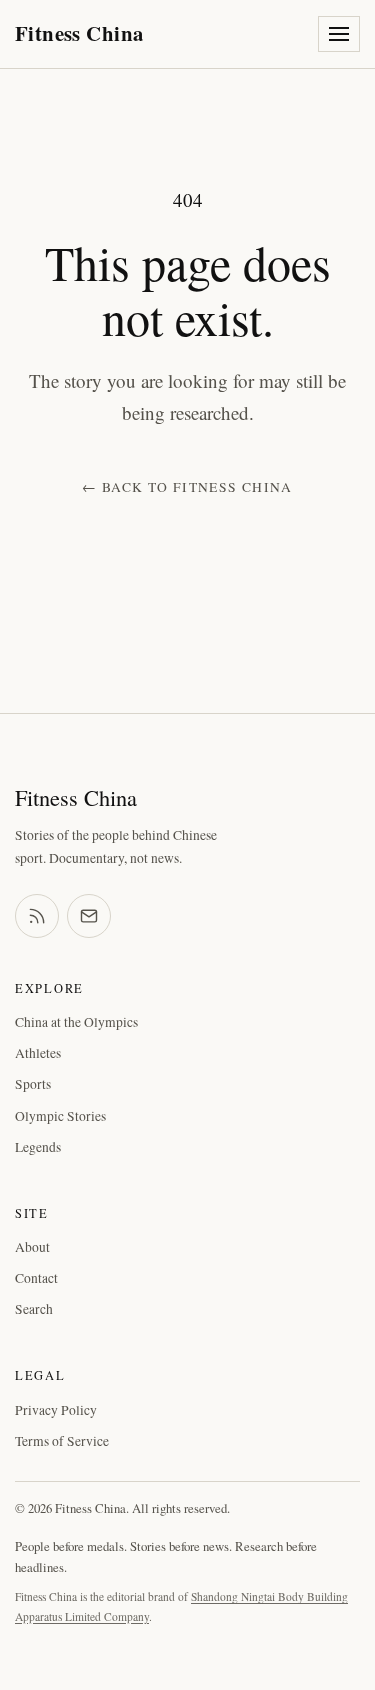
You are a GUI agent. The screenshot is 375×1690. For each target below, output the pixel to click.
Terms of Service (62, 1441)
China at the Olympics (76, 1022)
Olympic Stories (60, 1116)
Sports (33, 1084)
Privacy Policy (56, 1410)
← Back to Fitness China (187, 487)
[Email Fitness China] (89, 916)
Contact (36, 1278)
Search (34, 1309)
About (32, 1247)
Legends (38, 1147)
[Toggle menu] (339, 34)
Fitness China (79, 33)
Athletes (38, 1053)
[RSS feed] (37, 916)
